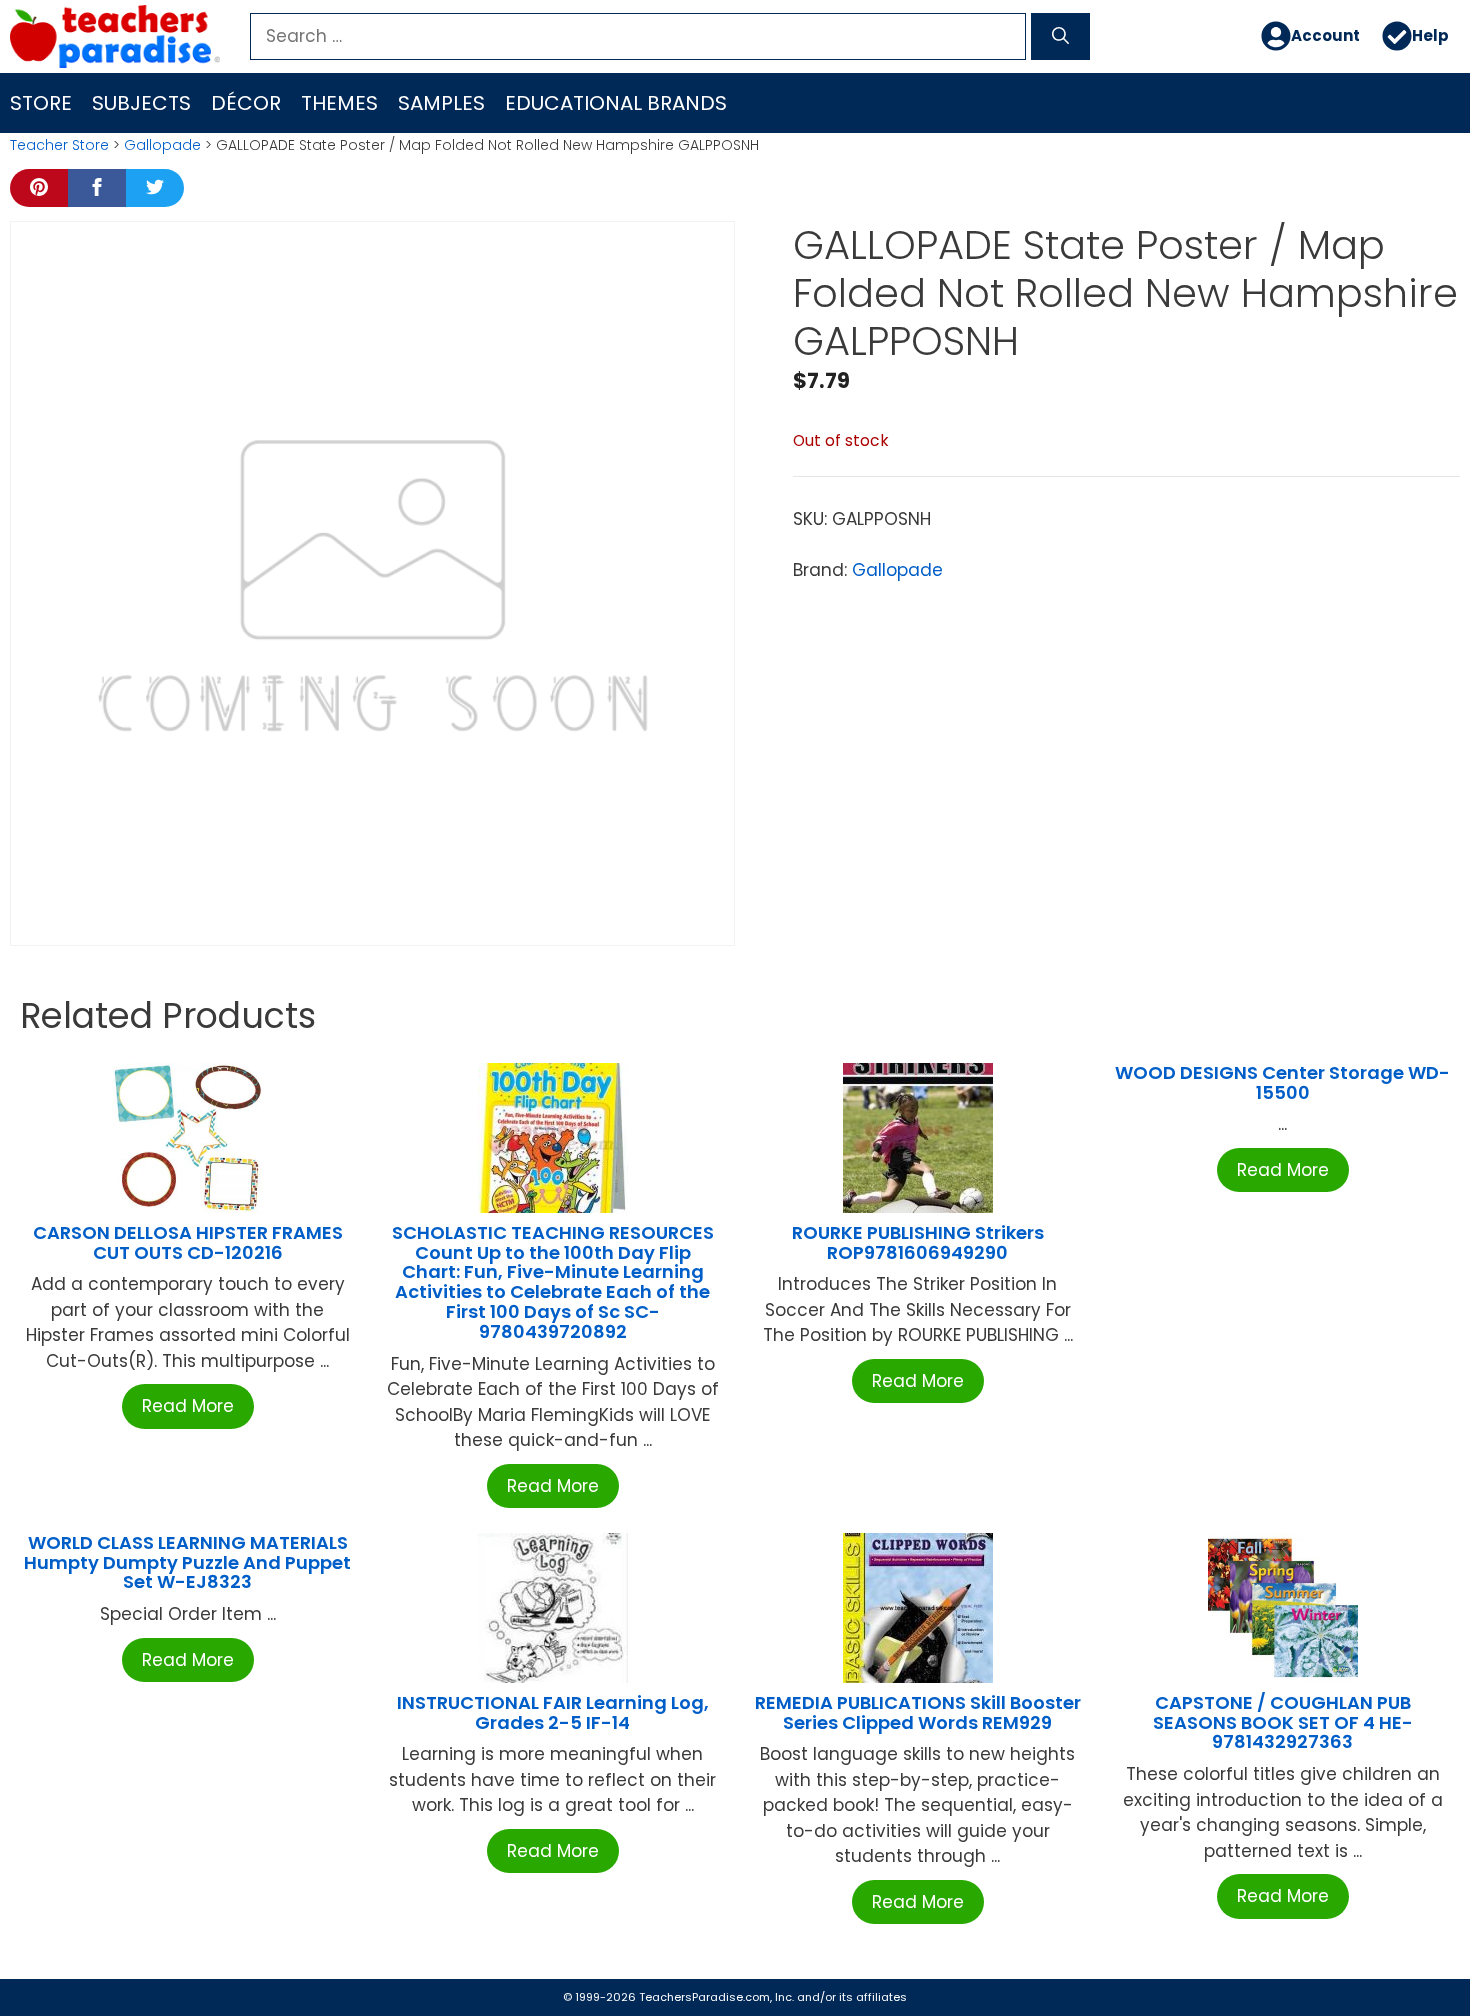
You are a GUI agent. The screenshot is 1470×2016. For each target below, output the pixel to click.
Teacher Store (59, 145)
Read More (188, 1406)
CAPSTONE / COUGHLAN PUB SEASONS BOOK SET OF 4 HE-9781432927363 (1283, 1722)
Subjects (141, 103)
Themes (339, 103)
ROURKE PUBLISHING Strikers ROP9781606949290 (918, 1242)
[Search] (1060, 37)
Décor (246, 103)
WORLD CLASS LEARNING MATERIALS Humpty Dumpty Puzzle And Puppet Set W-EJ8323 (187, 1562)
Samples (441, 103)
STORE (41, 103)
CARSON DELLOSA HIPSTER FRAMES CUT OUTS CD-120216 (188, 1242)
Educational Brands (616, 103)
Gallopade (162, 145)
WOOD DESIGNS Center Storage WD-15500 (1282, 1082)
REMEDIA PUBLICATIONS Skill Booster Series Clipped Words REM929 (918, 1712)
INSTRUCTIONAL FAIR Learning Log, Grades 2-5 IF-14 (553, 1712)
